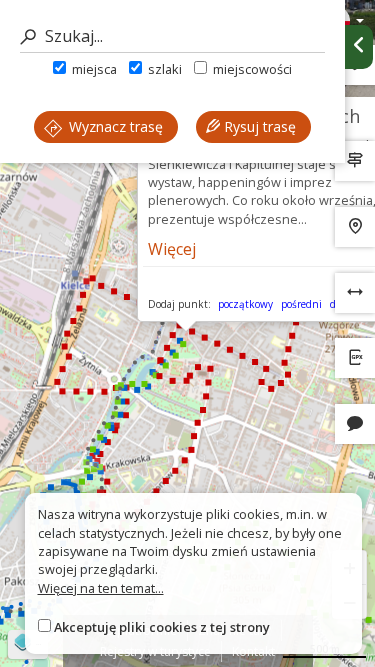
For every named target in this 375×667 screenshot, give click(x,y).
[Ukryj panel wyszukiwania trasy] (359, 47)
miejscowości (251, 69)
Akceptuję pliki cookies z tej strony (162, 627)
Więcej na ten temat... (101, 588)
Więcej (172, 249)
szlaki (163, 69)
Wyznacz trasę (114, 126)
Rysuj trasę (258, 126)
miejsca (93, 69)
